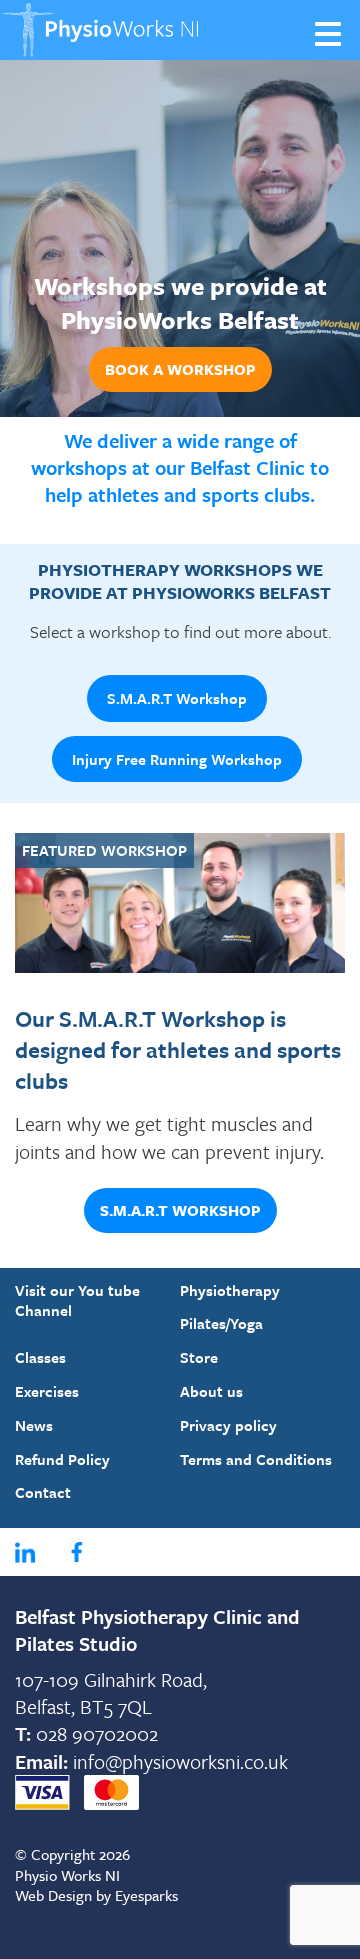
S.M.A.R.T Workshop (177, 698)
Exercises (47, 1391)
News (34, 1425)
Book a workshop (180, 369)
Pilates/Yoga (221, 1323)
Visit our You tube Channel (77, 1300)
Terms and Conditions (256, 1459)
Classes (40, 1357)
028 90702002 (97, 1733)
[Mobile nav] (330, 32)
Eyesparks (146, 1895)
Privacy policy (228, 1425)
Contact (43, 1492)
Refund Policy (62, 1459)
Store (199, 1357)
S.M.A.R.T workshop (180, 1210)
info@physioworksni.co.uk (180, 1761)
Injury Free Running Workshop (177, 759)
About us (211, 1391)
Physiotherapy (230, 1290)
